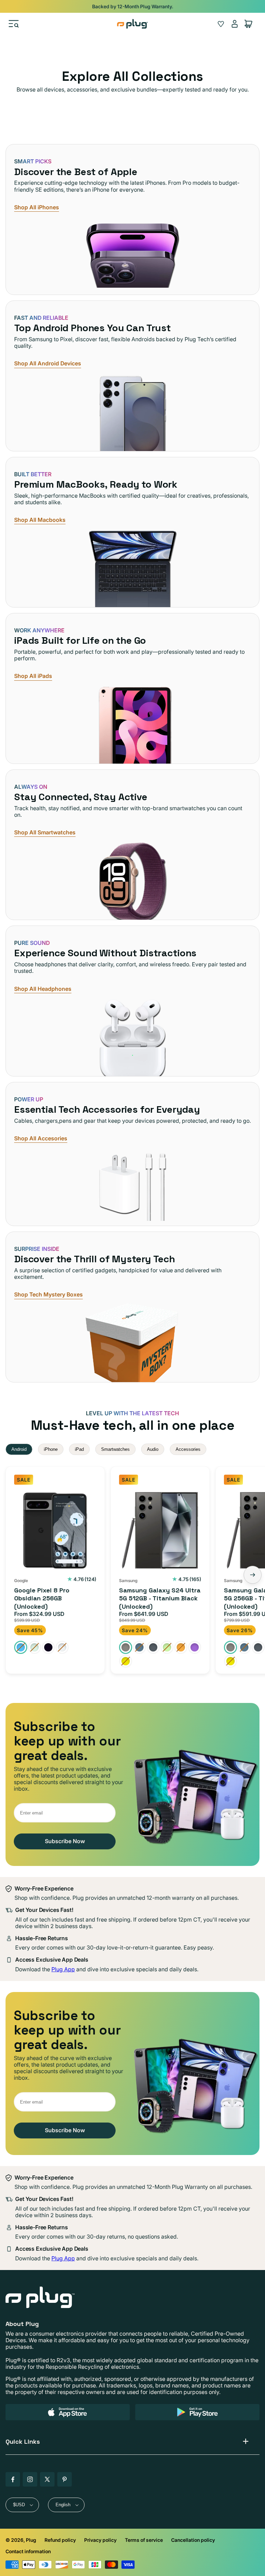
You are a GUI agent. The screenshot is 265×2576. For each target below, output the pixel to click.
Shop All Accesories (41, 1138)
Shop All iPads (33, 676)
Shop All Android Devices (48, 363)
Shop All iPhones (37, 207)
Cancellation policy (193, 2540)
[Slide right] (253, 1575)
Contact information (28, 2551)
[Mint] (35, 1647)
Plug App (63, 1969)
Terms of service (144, 2540)
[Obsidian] (48, 1647)
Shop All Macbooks (40, 520)
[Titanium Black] (126, 1647)
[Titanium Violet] (195, 1647)
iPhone (51, 1449)
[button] (14, 24)
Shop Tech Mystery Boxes (48, 1295)
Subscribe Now (65, 1841)
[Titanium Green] (167, 1647)
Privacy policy (100, 2540)
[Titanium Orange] (181, 1647)
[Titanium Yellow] (126, 1661)
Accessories (188, 1449)
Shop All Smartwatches (45, 832)
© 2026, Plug (21, 2540)
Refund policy (60, 2540)
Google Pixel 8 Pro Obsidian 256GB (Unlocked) (42, 1598)
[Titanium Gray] (153, 1647)
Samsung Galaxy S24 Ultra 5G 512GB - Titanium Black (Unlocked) (160, 1598)
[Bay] (21, 1647)
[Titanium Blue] (139, 1647)
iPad (79, 1449)
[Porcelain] (62, 1647)
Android (19, 1449)
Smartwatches (115, 1449)
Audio (153, 1449)
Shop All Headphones (43, 989)
